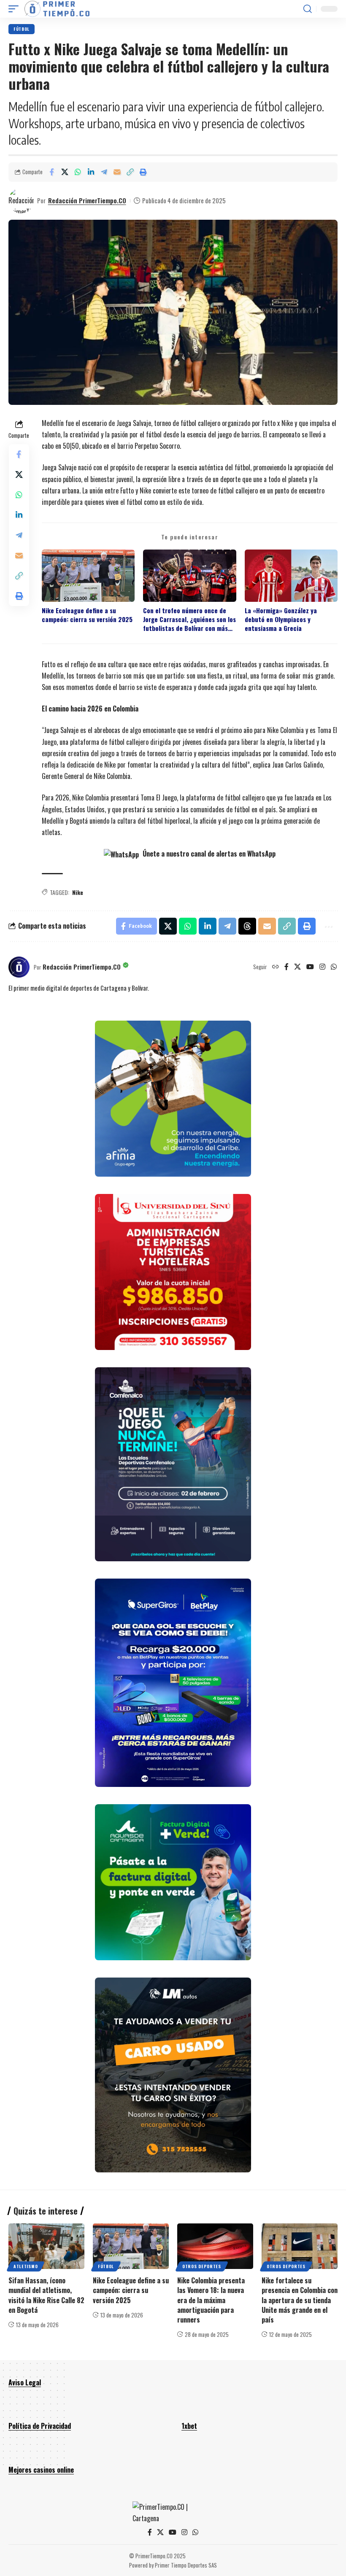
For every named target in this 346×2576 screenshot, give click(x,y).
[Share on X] (65, 172)
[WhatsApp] (334, 967)
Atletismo (26, 2266)
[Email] (117, 172)
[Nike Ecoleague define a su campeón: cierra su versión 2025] (131, 2246)
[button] (16, 9)
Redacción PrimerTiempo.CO (87, 200)
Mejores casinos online (41, 2470)
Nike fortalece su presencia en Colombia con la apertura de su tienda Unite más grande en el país (300, 2300)
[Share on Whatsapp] (78, 172)
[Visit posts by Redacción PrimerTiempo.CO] (21, 201)
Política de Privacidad (40, 2426)
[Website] (276, 967)
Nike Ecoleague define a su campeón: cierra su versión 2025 (87, 615)
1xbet (189, 2426)
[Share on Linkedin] (91, 172)
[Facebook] (287, 967)
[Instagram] (322, 967)
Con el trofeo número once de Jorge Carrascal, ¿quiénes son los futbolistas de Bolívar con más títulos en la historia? (189, 620)
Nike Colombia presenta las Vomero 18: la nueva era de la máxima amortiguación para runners (211, 2300)
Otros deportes (202, 2266)
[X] (297, 967)
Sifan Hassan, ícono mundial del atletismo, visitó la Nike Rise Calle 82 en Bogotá (46, 2295)
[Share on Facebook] (51, 172)
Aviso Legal (25, 2382)
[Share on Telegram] (104, 172)
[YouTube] (310, 967)
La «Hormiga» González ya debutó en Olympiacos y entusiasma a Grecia (281, 620)
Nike (78, 892)
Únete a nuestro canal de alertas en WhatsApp (208, 854)
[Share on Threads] (247, 926)
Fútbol (22, 29)
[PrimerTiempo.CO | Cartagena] (57, 9)
